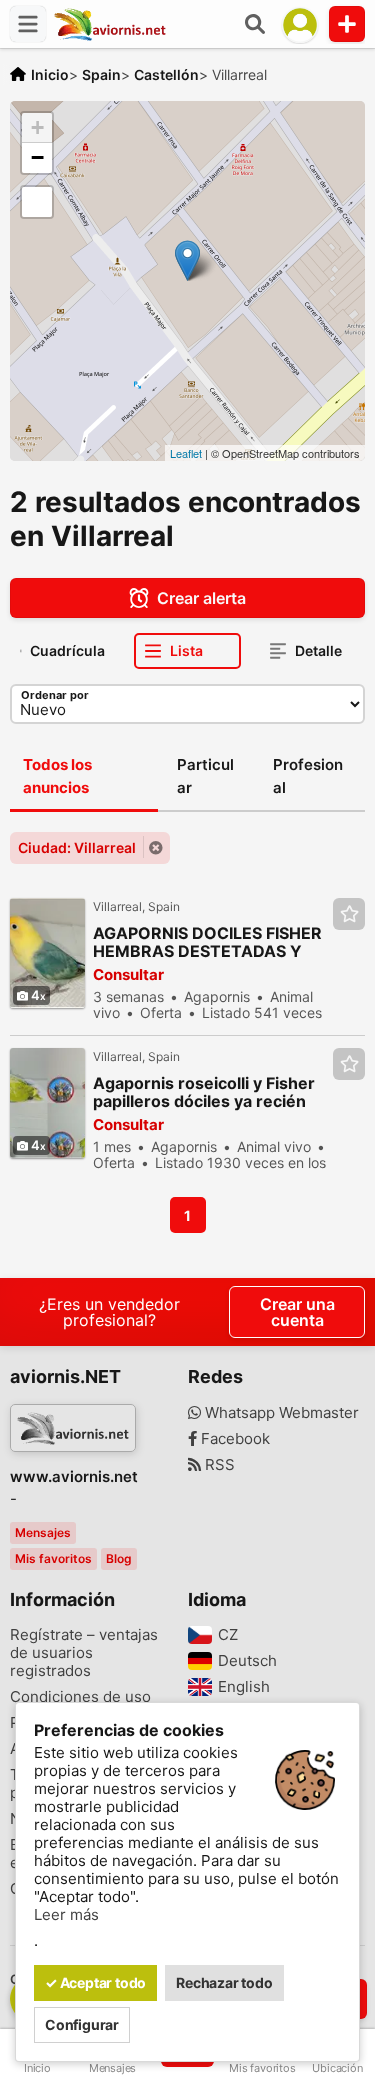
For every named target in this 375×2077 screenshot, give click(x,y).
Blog (119, 1558)
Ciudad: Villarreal (77, 847)
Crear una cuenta (297, 1312)
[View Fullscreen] (37, 202)
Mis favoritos (53, 1558)
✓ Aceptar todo (95, 1982)
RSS (218, 1465)
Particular (205, 776)
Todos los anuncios (57, 776)
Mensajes (43, 1532)
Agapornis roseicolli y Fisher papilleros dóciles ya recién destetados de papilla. (204, 1092)
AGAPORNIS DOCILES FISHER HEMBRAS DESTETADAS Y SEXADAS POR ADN (207, 942)
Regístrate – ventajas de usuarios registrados (84, 1653)
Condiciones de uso (80, 1697)
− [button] (37, 157)
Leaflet (186, 453)
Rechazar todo (224, 1982)
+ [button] (37, 127)
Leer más (66, 1915)
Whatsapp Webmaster (280, 1413)
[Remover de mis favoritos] (349, 914)
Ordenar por (55, 695)
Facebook (233, 1439)
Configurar (82, 2024)
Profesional (308, 776)
